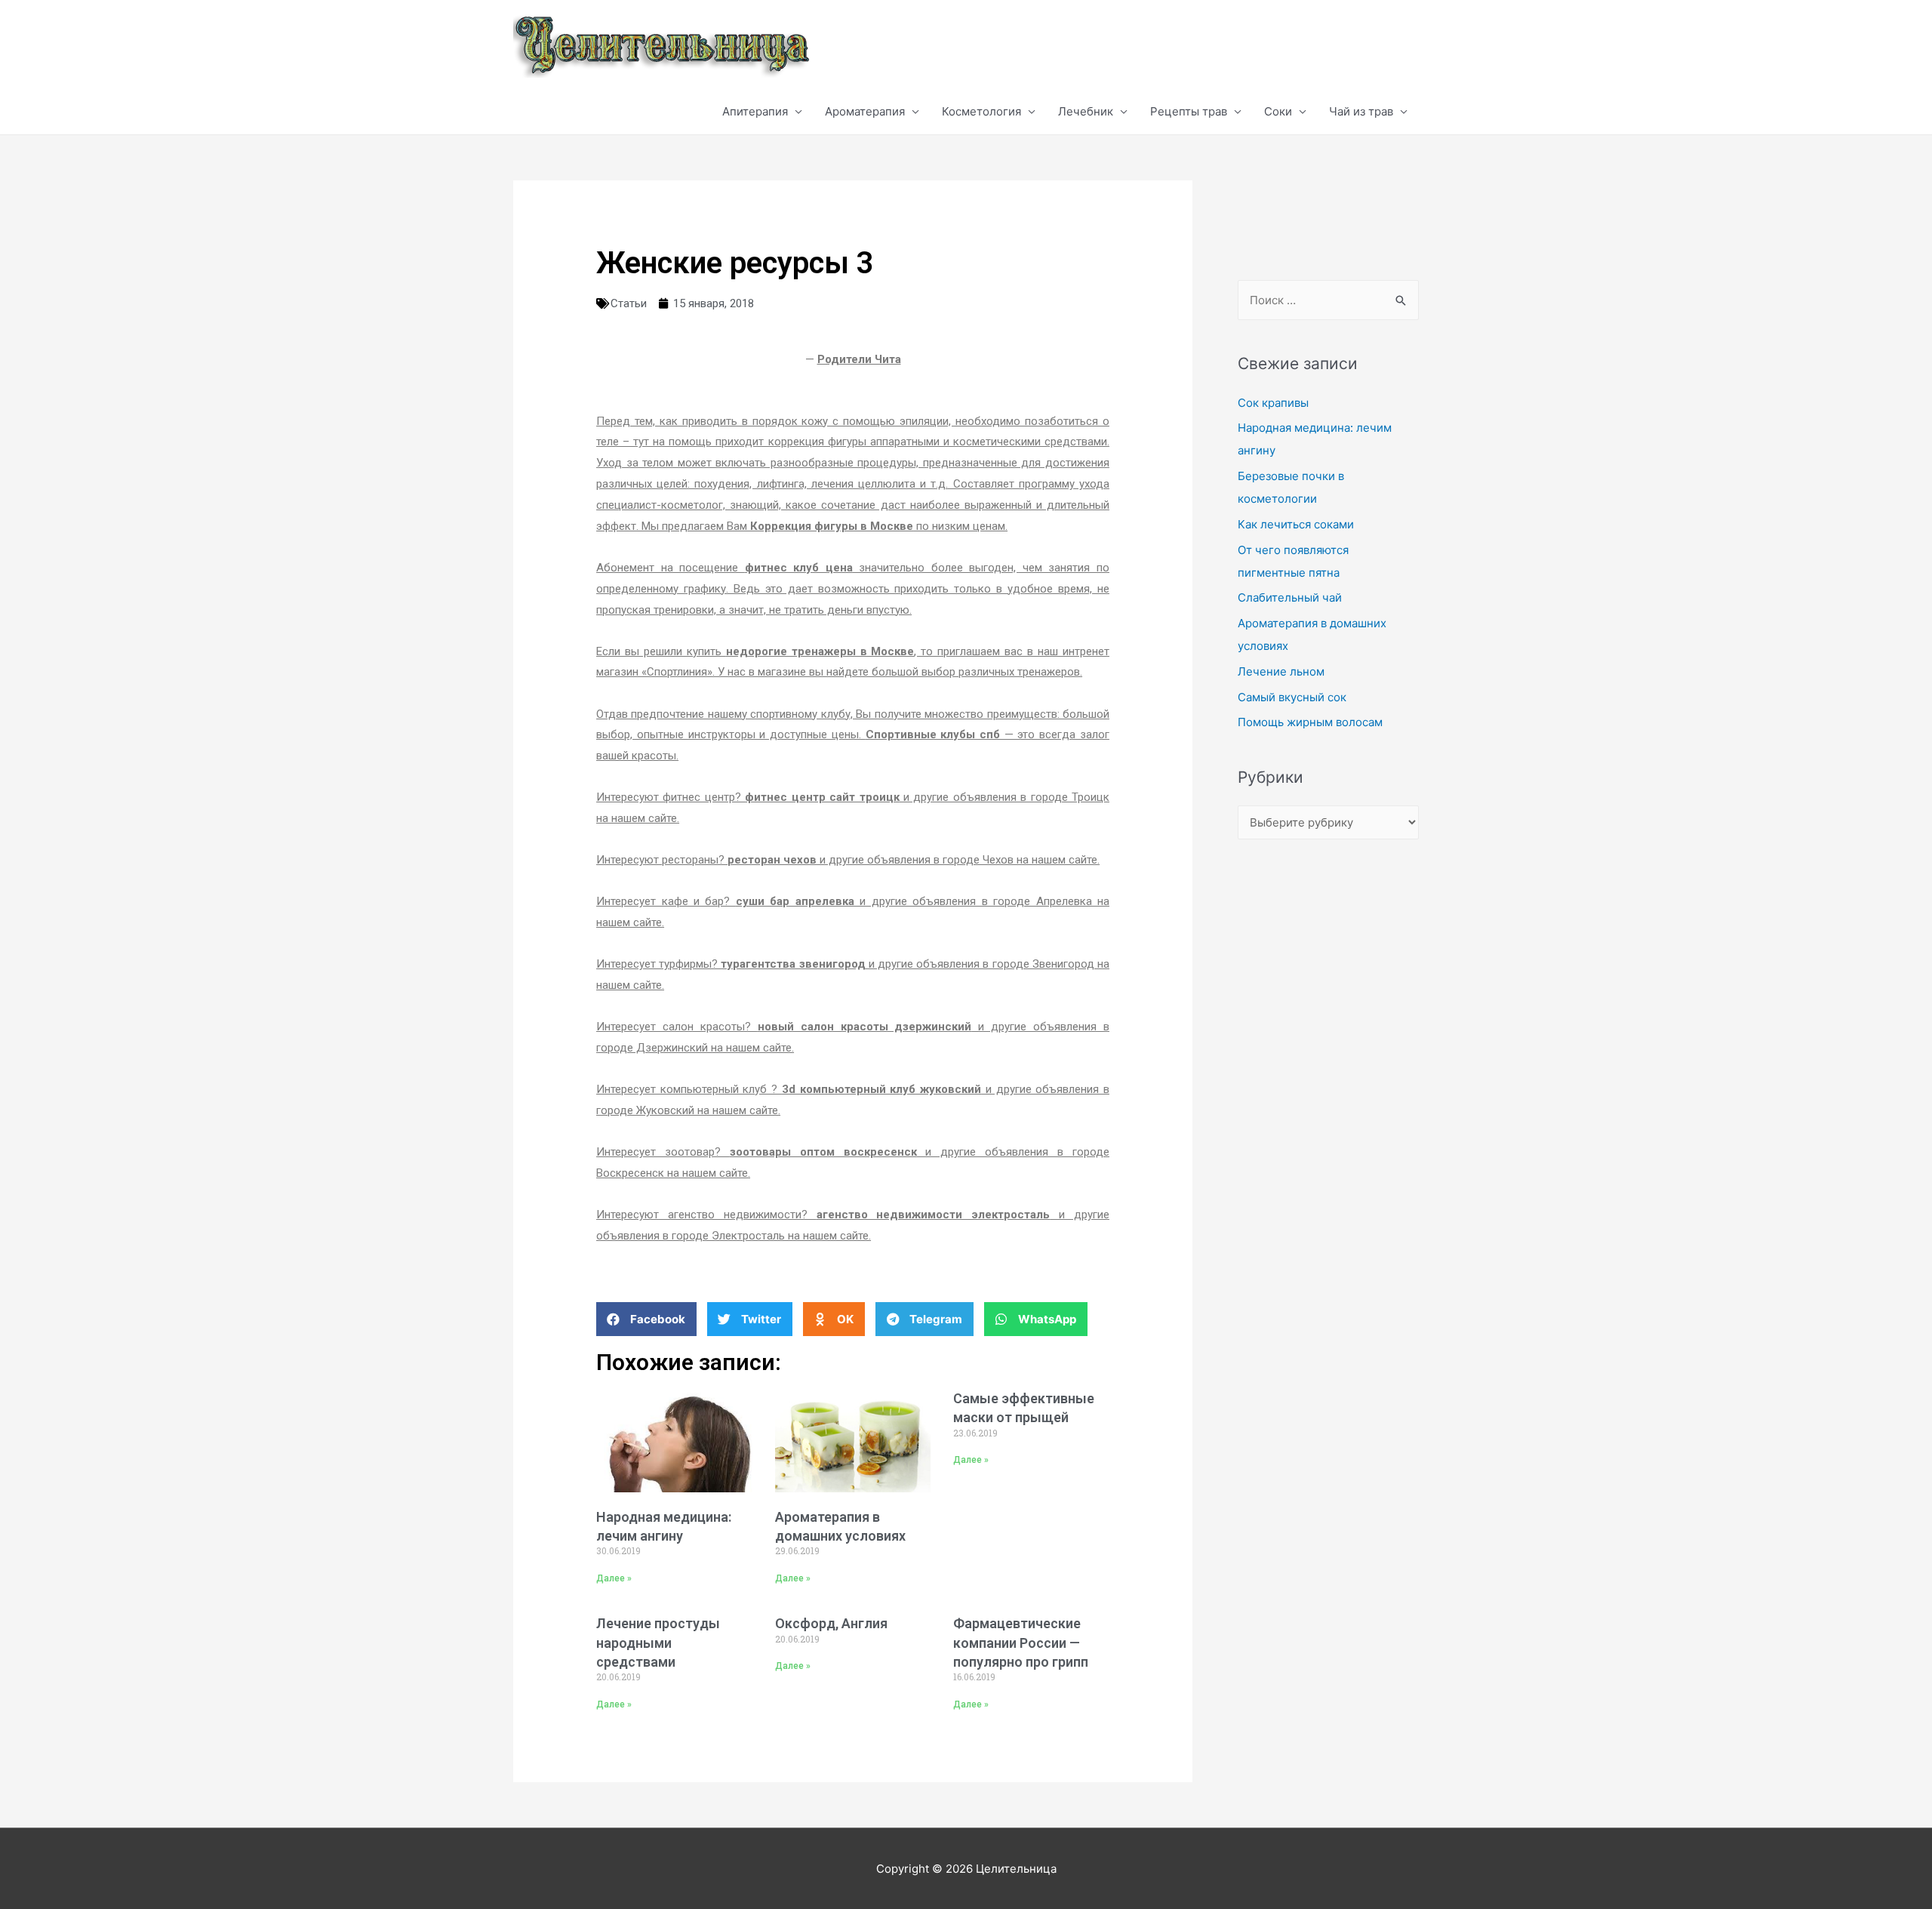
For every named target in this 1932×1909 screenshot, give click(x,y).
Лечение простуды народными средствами (658, 1642)
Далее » (614, 1578)
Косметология (981, 111)
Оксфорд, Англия (831, 1623)
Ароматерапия (865, 111)
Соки (1278, 111)
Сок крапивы (1273, 403)
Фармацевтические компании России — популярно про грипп (1021, 1642)
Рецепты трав (1189, 111)
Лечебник (1086, 111)
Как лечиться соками (1296, 524)
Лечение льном (1281, 671)
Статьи (629, 303)
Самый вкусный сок (1292, 697)
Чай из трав (1361, 111)
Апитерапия (755, 111)
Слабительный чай (1290, 597)
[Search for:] (1328, 300)
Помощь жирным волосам (1310, 722)
